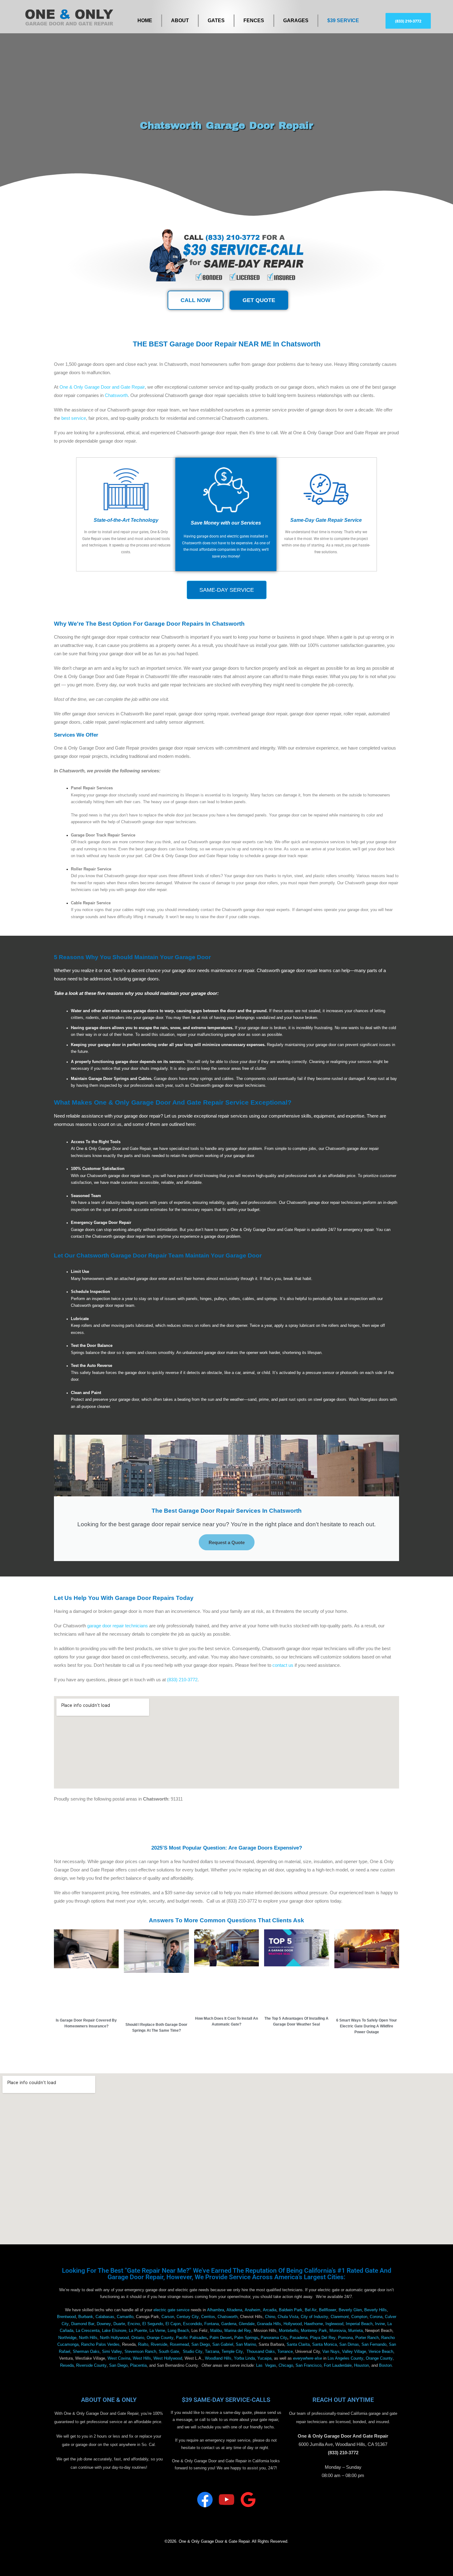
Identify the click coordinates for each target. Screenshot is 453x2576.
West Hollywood (168, 2358)
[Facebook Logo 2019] (205, 2500)
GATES (216, 20)
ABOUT (180, 20)
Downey (104, 2324)
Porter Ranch (367, 2338)
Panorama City (274, 2338)
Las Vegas (266, 2365)
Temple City (232, 2352)
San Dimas (349, 2345)
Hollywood (293, 2324)
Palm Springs (246, 2338)
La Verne (157, 2331)
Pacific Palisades (192, 2338)
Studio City (193, 2352)
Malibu (216, 2331)
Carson (168, 2317)
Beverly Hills (375, 2310)
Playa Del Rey (323, 2338)
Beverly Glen (350, 2310)
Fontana (212, 2324)
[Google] (248, 2500)
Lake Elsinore (114, 2331)
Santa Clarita (298, 2345)
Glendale (247, 2324)
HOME (145, 20)
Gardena (229, 2324)
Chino (270, 2317)
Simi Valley (112, 2352)
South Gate (169, 2352)
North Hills (88, 2338)
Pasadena (299, 2338)
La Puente (138, 2331)
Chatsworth (116, 395)
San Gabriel (223, 2345)
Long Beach (178, 2331)
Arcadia (270, 2310)
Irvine (380, 2324)
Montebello (289, 2331)
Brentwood (66, 2317)
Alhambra (216, 2310)
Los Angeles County (345, 2358)
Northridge (67, 2338)
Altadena (234, 2310)
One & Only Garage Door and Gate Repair (102, 387)
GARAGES (296, 20)
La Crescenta (88, 2331)
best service (74, 418)
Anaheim (253, 2310)
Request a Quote (227, 1542)
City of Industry (314, 2317)
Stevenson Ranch (140, 2352)
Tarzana (212, 2352)
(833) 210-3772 (182, 1680)
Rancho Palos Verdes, (101, 2345)
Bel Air (311, 2310)
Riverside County (91, 2365)
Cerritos (208, 2317)
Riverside (159, 2345)
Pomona (345, 2338)
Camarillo (125, 2317)
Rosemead (179, 2345)
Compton (359, 2317)
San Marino (246, 2345)
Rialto (143, 2345)
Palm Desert (221, 2338)
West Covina (119, 2358)
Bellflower (328, 2310)
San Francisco (308, 2365)
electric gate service (171, 2310)
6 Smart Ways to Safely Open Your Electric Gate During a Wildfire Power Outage (367, 2026)
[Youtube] (226, 2500)
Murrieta (355, 2331)
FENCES (254, 20)
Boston (385, 2365)
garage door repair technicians (118, 1626)
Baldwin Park (291, 2310)
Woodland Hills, (219, 2358)
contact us (283, 1665)
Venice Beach (381, 2352)
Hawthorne (314, 2324)
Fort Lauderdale (338, 2365)
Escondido (192, 2324)
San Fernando (374, 2345)
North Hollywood (114, 2338)
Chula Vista (288, 2317)
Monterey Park (314, 2331)
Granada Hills (269, 2324)
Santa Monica (324, 2345)
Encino (134, 2324)
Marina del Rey (238, 2331)
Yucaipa (264, 2358)
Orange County (160, 2338)
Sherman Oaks (86, 2352)
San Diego (201, 2345)
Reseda (67, 2365)
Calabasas (105, 2317)
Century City (188, 2317)
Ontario (138, 2338)
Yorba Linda (244, 2358)
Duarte (119, 2324)
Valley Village (354, 2352)
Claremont (340, 2317)
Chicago (286, 2365)
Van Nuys (331, 2352)
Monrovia (338, 2331)
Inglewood (334, 2324)
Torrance (285, 2352)
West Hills (142, 2358)
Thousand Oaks (261, 2352)
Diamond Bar (83, 2324)
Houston (361, 2365)
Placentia (138, 2365)
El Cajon (173, 2324)
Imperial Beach (359, 2324)
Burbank (86, 2317)
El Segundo (153, 2324)
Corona (376, 2317)
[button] (408, 21)
